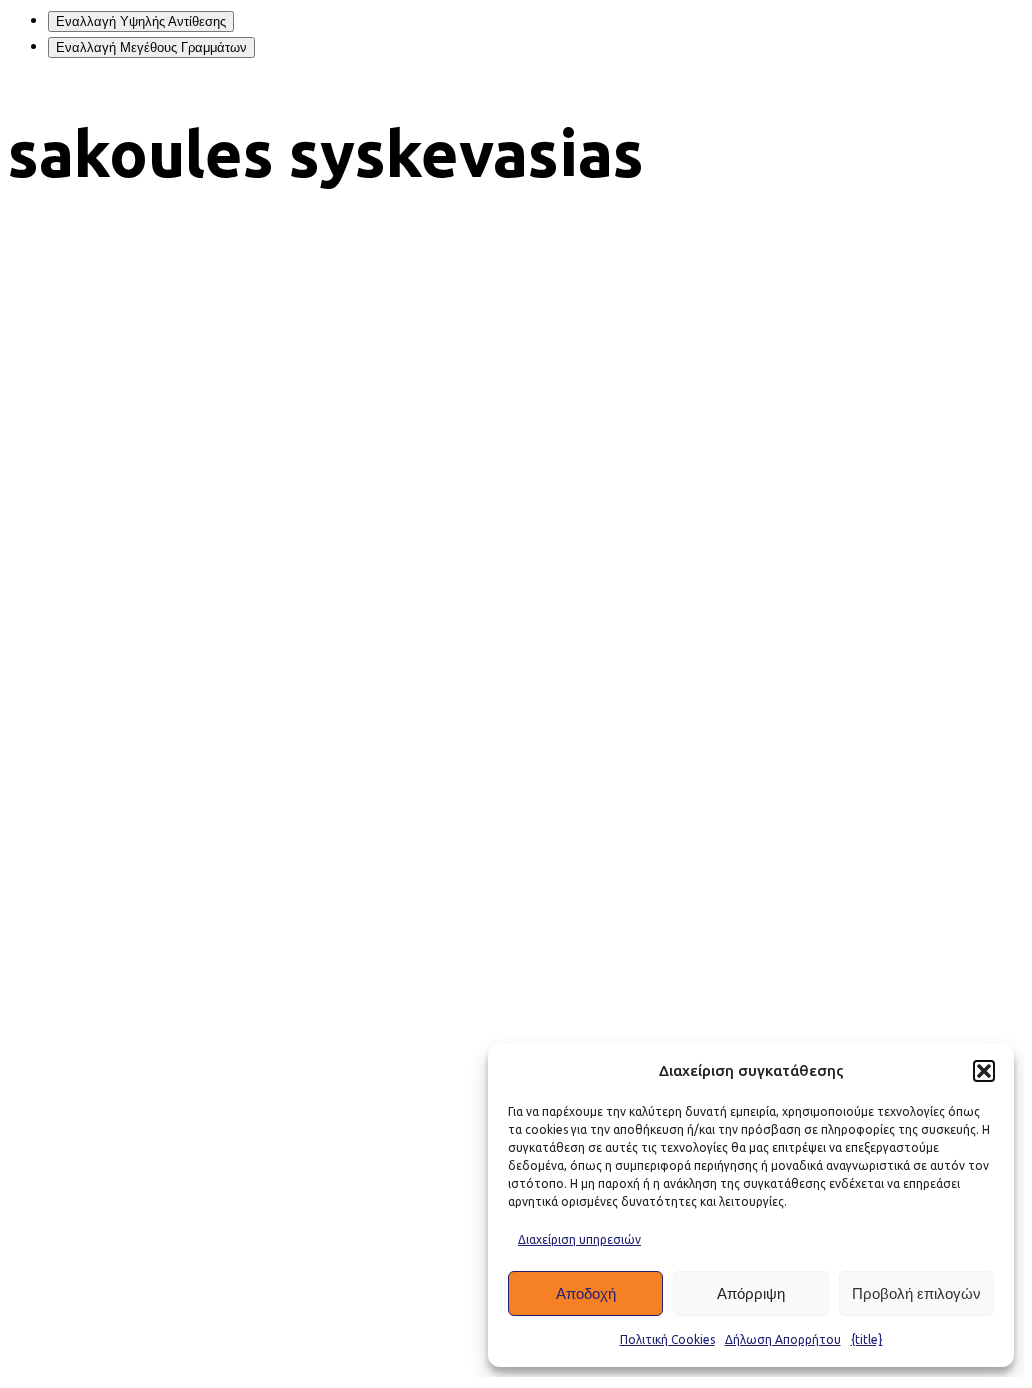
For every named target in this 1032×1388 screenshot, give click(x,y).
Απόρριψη (751, 1293)
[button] (984, 1071)
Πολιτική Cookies (667, 1339)
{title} (867, 1339)
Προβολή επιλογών (916, 1293)
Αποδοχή (586, 1293)
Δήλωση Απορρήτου (783, 1339)
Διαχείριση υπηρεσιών (579, 1239)
